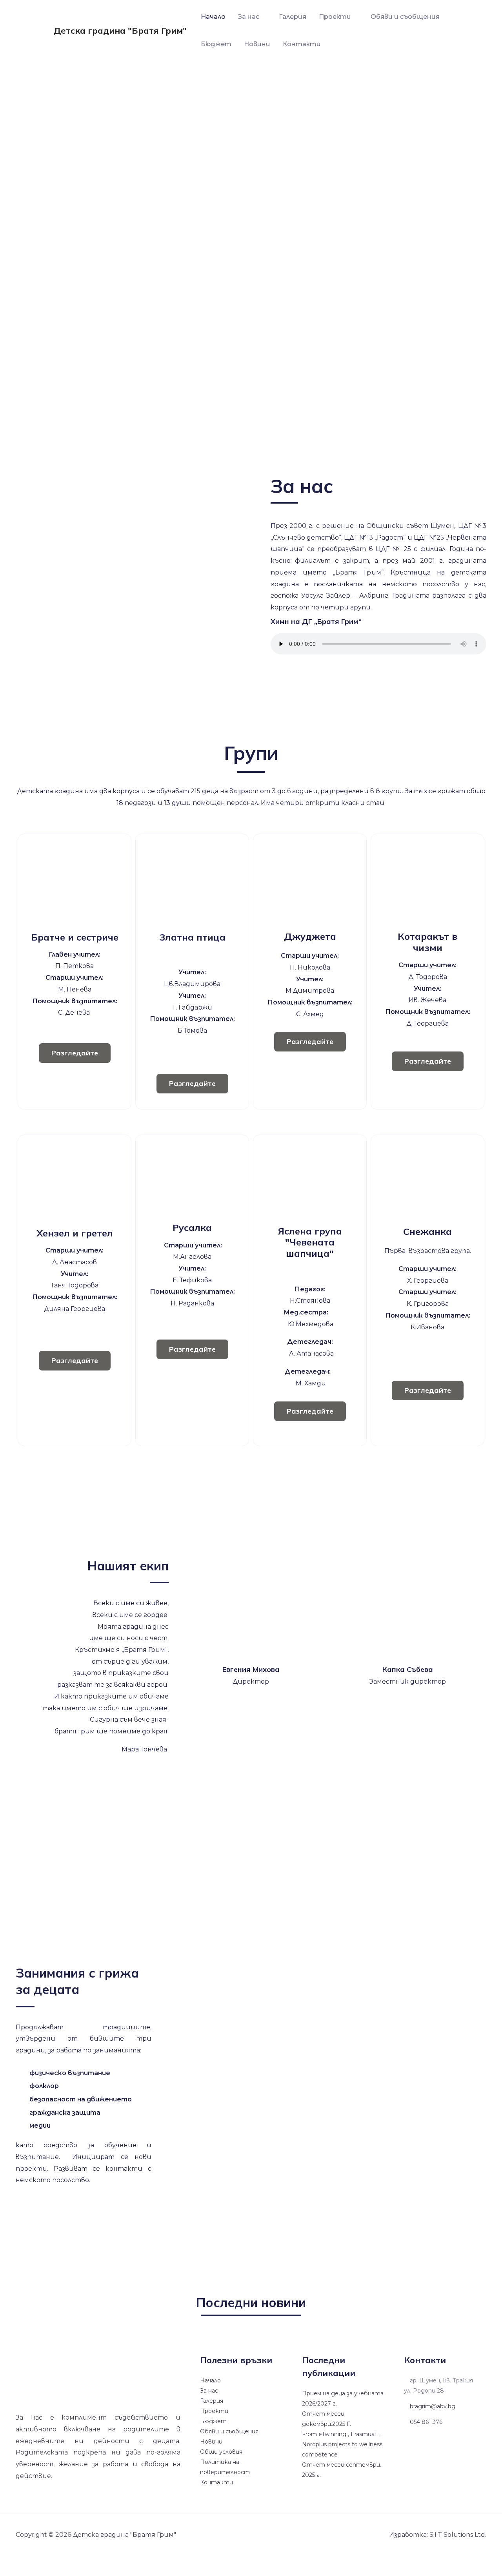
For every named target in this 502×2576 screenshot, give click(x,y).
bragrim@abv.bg (432, 2406)
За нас (249, 17)
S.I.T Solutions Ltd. (458, 2535)
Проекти (335, 17)
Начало (213, 17)
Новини (257, 44)
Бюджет (216, 44)
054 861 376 (425, 2422)
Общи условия (221, 2452)
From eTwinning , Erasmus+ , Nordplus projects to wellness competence (342, 2444)
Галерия (293, 17)
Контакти (302, 44)
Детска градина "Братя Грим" (120, 31)
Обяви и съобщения (405, 17)
